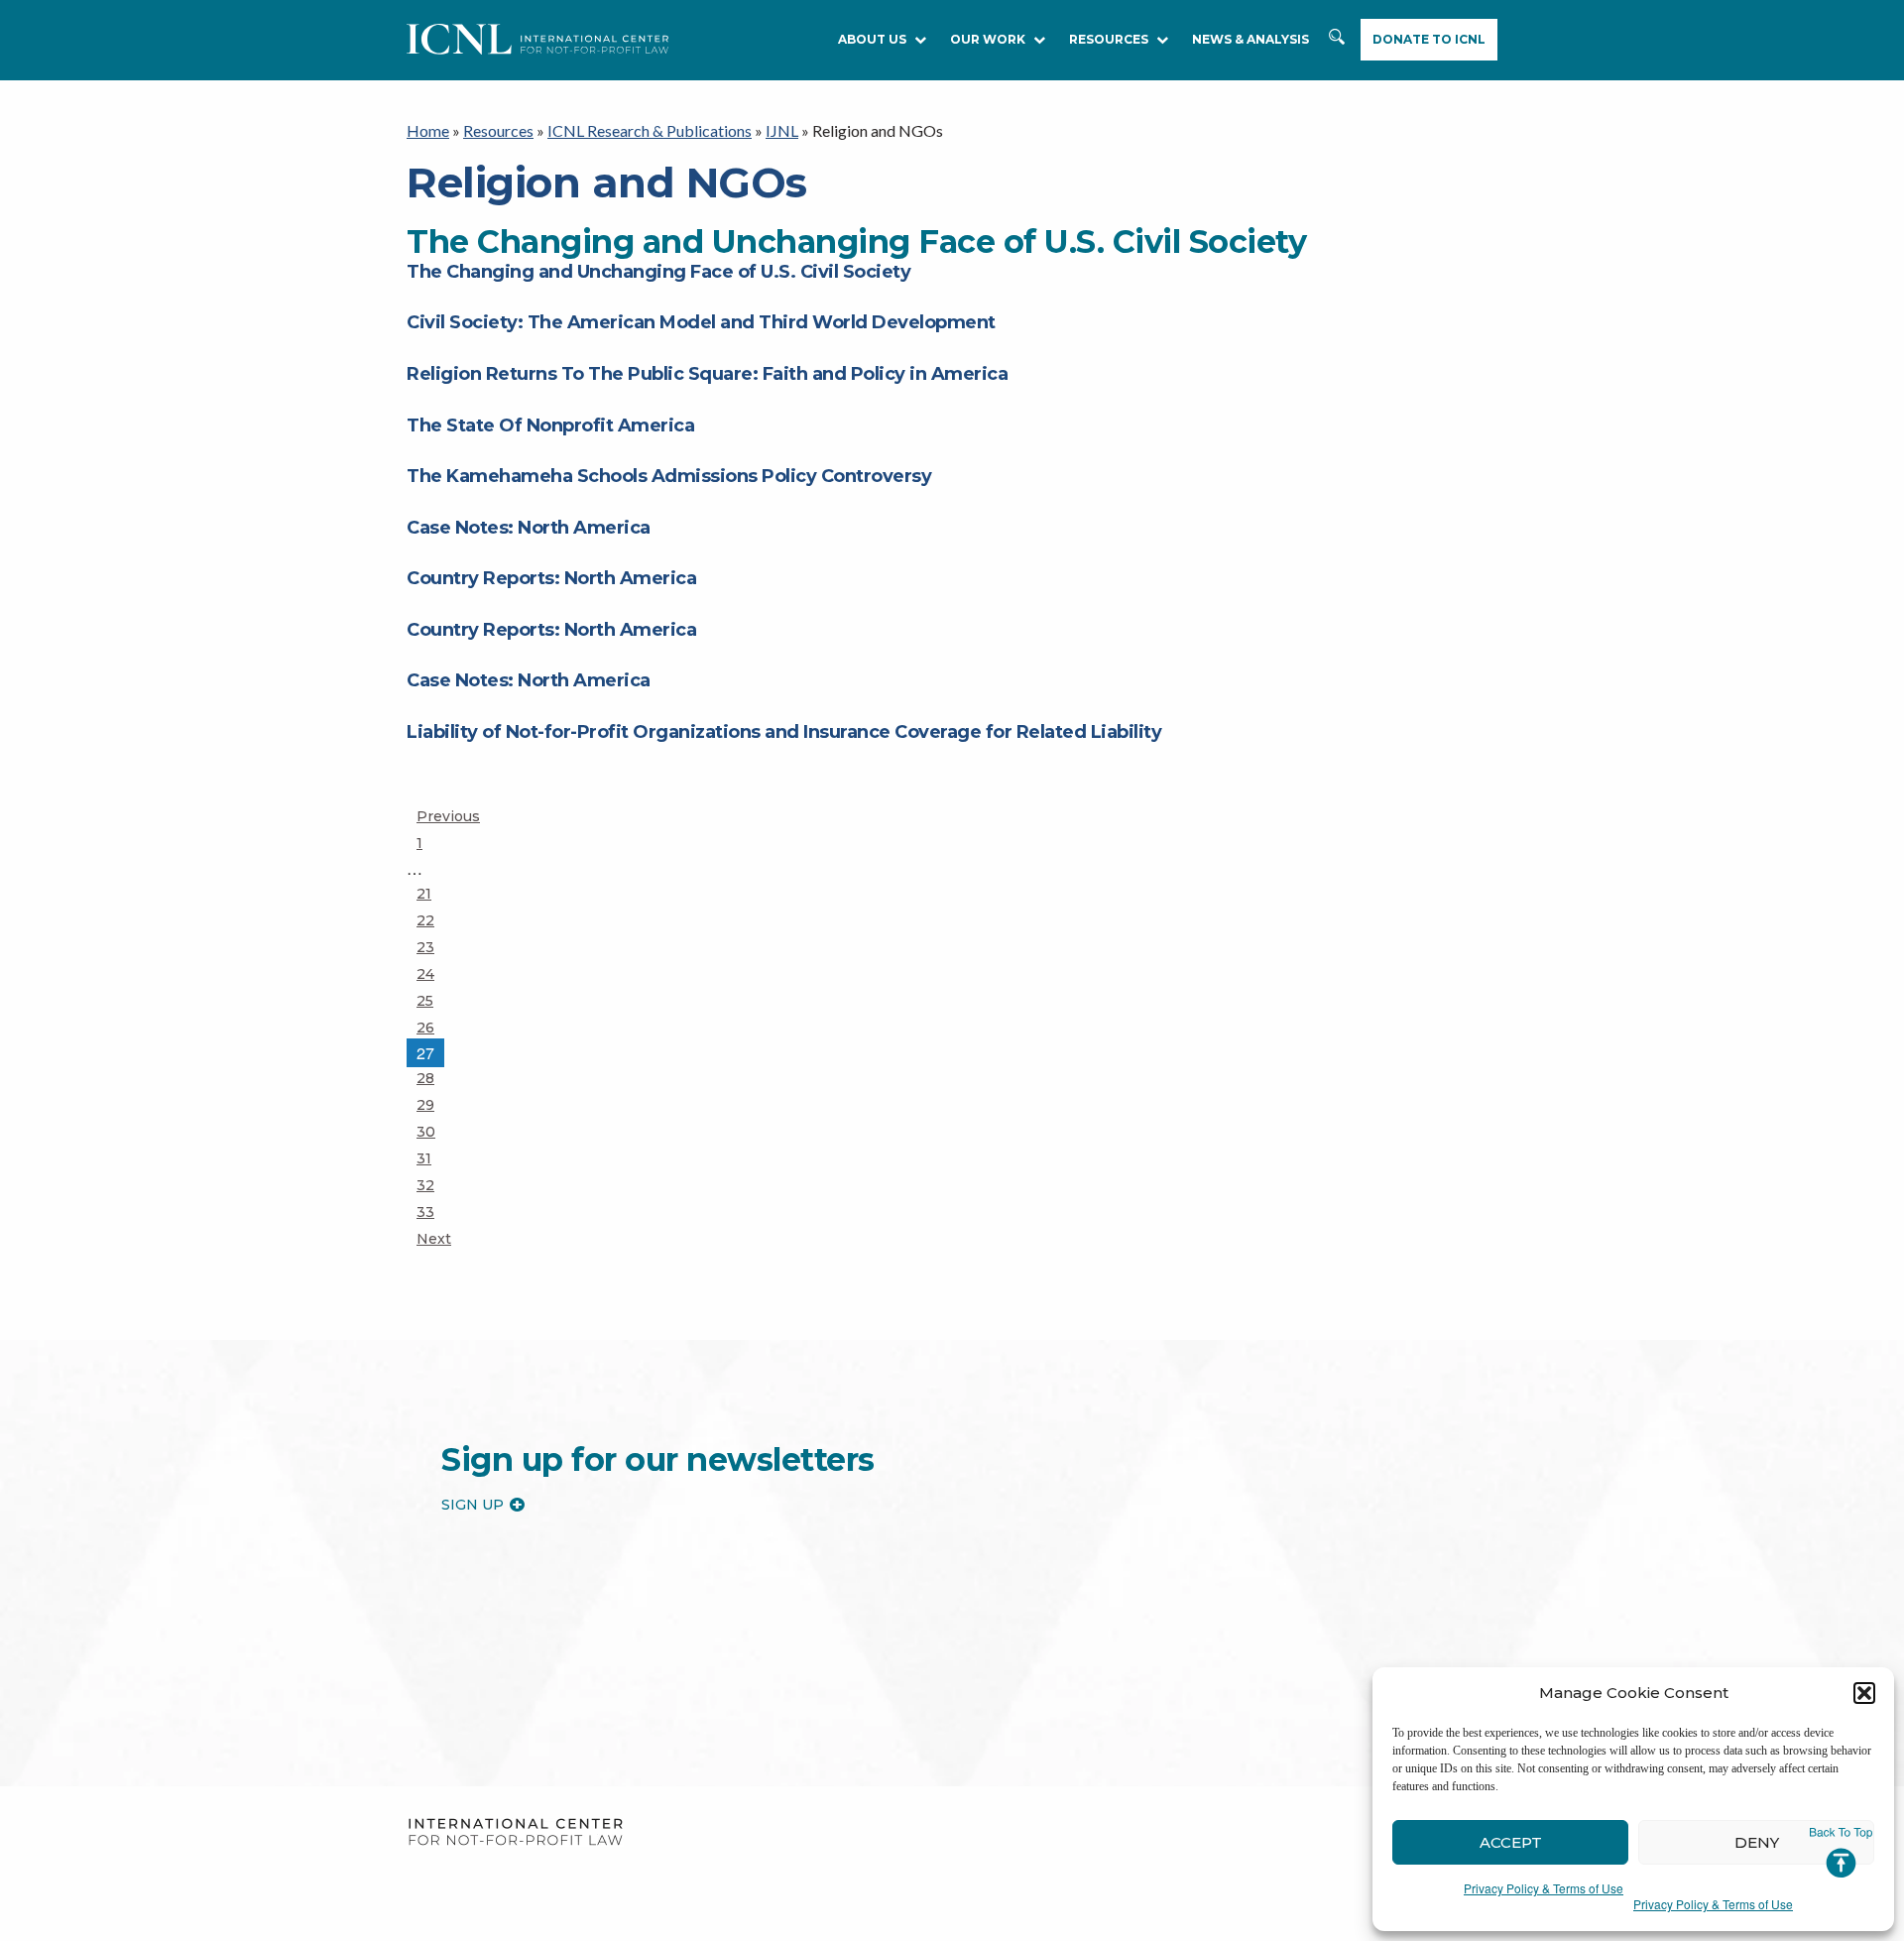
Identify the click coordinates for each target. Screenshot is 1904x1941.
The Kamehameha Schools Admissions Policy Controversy (669, 476)
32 (434, 1185)
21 (434, 893)
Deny (1757, 1842)
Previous (448, 816)
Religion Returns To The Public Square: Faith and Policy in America (707, 374)
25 (434, 1000)
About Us (872, 39)
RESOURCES (1109, 39)
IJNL (782, 130)
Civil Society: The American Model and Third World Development (701, 322)
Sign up (473, 1505)
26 (434, 1027)
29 (434, 1104)
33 (434, 1212)
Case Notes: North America (529, 528)
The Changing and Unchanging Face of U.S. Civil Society (658, 272)
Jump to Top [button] (1841, 1853)
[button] (1864, 1693)
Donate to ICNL (1429, 39)
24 (434, 973)
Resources (498, 130)
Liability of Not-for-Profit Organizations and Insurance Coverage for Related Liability (784, 732)
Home (428, 130)
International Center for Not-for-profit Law (515, 1832)
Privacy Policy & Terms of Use (1544, 1888)
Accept (1511, 1842)
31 (434, 1158)
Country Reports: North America (551, 578)
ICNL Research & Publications (650, 130)
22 (434, 920)
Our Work (988, 39)
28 (434, 1078)
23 (434, 947)
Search (1337, 40)
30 (434, 1131)
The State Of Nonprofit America (550, 425)
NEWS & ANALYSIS (1250, 39)
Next (434, 1239)
